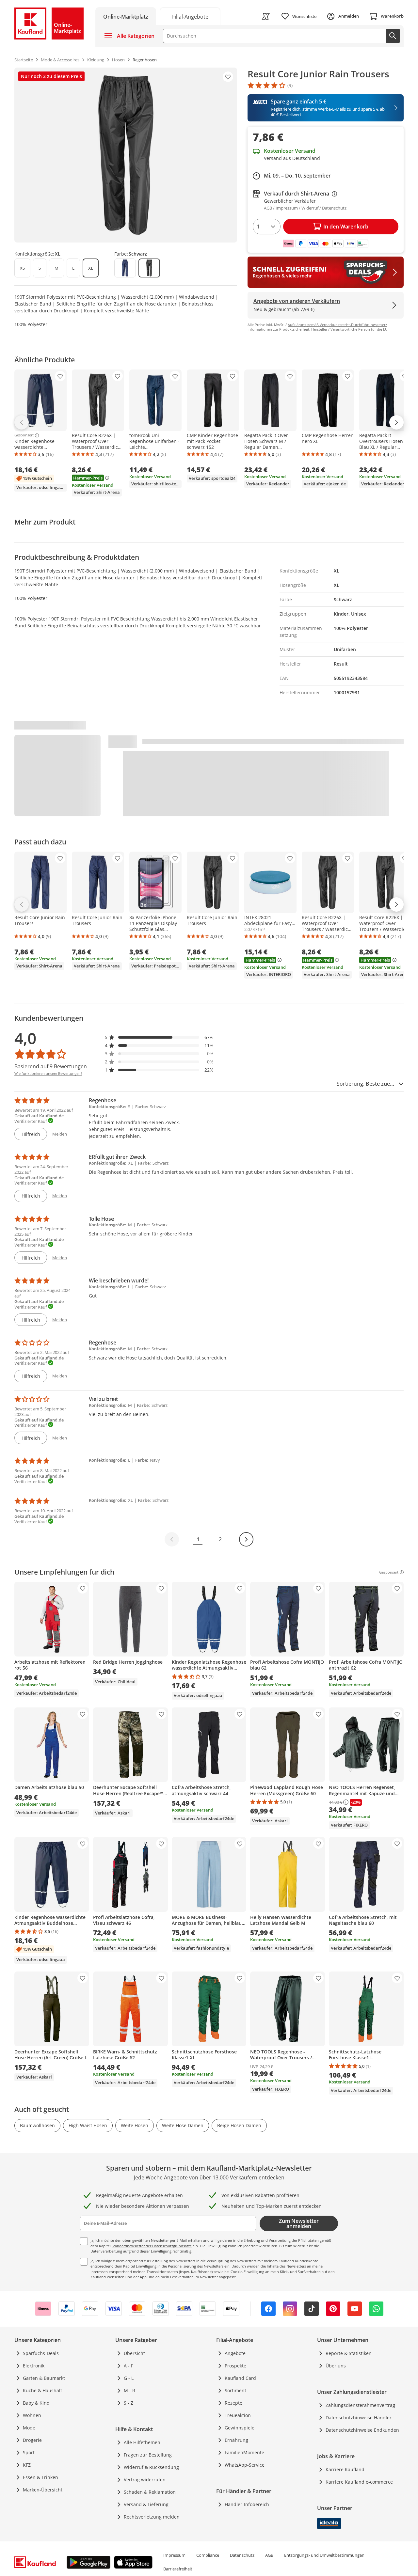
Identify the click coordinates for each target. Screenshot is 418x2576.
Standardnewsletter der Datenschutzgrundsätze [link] (152, 2246)
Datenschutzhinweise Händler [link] (359, 2418)
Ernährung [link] (236, 2440)
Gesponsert (24, 435)
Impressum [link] (174, 2555)
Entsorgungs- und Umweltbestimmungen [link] (324, 2555)
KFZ (27, 2465)
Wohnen (32, 2415)
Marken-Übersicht (43, 2490)
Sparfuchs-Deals (41, 2353)
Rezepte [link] (233, 2403)
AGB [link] (269, 2555)
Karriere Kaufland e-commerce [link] (359, 2482)
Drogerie (32, 2440)
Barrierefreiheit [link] (178, 2569)
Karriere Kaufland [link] (345, 2469)
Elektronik (34, 2366)
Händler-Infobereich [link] (247, 2504)
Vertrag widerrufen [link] (145, 2480)
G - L (129, 2378)
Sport (29, 2452)
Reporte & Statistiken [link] (349, 2353)
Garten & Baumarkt (44, 2378)
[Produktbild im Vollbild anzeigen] (126, 155)
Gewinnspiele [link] (240, 2428)
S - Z (129, 2403)
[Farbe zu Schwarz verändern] (149, 268)
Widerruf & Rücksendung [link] (151, 2467)
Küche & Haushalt (42, 2390)
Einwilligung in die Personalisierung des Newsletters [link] (180, 2266)
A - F (129, 2366)
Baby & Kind (36, 2403)
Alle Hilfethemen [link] (142, 2442)
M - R (129, 2390)
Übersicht (134, 2353)
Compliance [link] (208, 2555)
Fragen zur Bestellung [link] (148, 2455)
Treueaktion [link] (238, 2415)
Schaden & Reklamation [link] (150, 2492)
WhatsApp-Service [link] (245, 2465)
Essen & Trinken (40, 2477)
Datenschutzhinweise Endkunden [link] (362, 2430)
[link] (190, 16)
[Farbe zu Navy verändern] (125, 268)
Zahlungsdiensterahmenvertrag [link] (360, 2405)
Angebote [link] (235, 2353)
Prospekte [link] (235, 2366)
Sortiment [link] (235, 2390)
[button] (159, 1037)
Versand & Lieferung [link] (146, 2504)
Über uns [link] (336, 2366)
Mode (29, 2428)
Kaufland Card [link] (240, 2378)
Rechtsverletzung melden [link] (152, 2517)
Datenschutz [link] (242, 2555)
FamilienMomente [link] (244, 2452)
